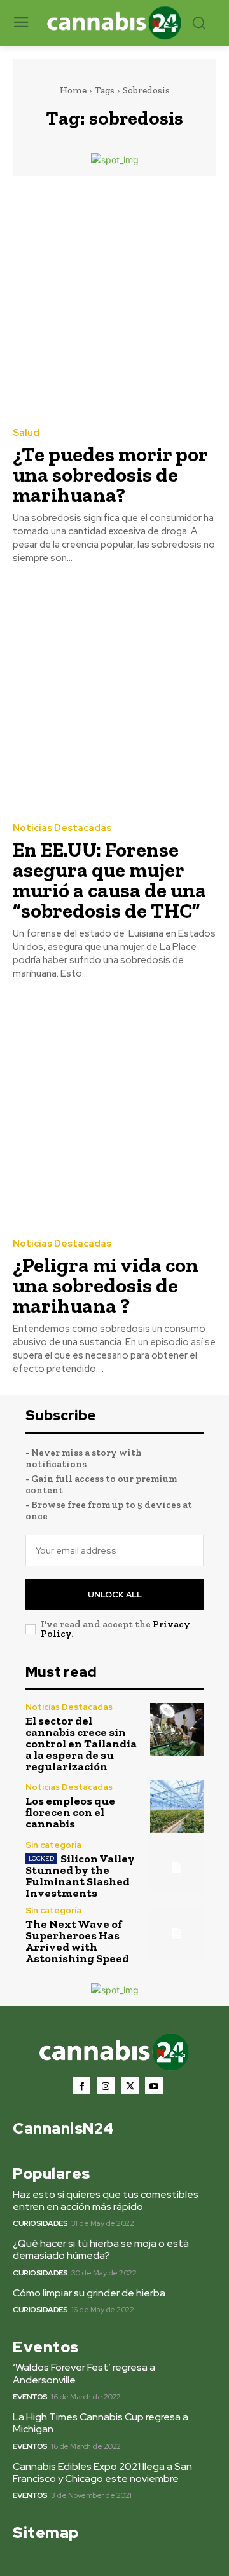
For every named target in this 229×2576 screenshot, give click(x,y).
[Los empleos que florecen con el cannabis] (177, 1807)
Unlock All (115, 1595)
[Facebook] (81, 2085)
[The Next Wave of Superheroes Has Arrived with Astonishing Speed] (177, 1933)
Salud (26, 433)
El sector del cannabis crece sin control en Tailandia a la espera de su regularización (81, 1744)
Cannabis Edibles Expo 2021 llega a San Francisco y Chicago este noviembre (102, 2472)
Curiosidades (40, 2223)
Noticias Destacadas (62, 828)
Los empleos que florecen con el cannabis (70, 1812)
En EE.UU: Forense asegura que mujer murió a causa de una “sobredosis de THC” (109, 880)
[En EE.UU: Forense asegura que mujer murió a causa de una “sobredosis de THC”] (114, 696)
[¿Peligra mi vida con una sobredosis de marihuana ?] (114, 1111)
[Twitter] (130, 2085)
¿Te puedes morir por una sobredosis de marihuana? (110, 475)
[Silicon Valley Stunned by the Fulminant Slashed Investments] (177, 1868)
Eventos (30, 2397)
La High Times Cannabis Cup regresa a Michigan (101, 2423)
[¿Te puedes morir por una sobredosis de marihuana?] (114, 301)
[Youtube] (154, 2085)
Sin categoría (53, 1845)
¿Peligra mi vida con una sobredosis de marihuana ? (106, 1285)
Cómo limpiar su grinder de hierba (89, 2293)
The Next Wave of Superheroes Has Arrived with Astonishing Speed (77, 1941)
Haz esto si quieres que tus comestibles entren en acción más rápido (106, 2200)
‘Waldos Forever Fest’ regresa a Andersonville (84, 2373)
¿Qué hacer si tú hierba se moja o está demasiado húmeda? (101, 2249)
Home (73, 90)
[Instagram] (106, 2085)
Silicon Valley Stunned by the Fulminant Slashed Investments (80, 1876)
